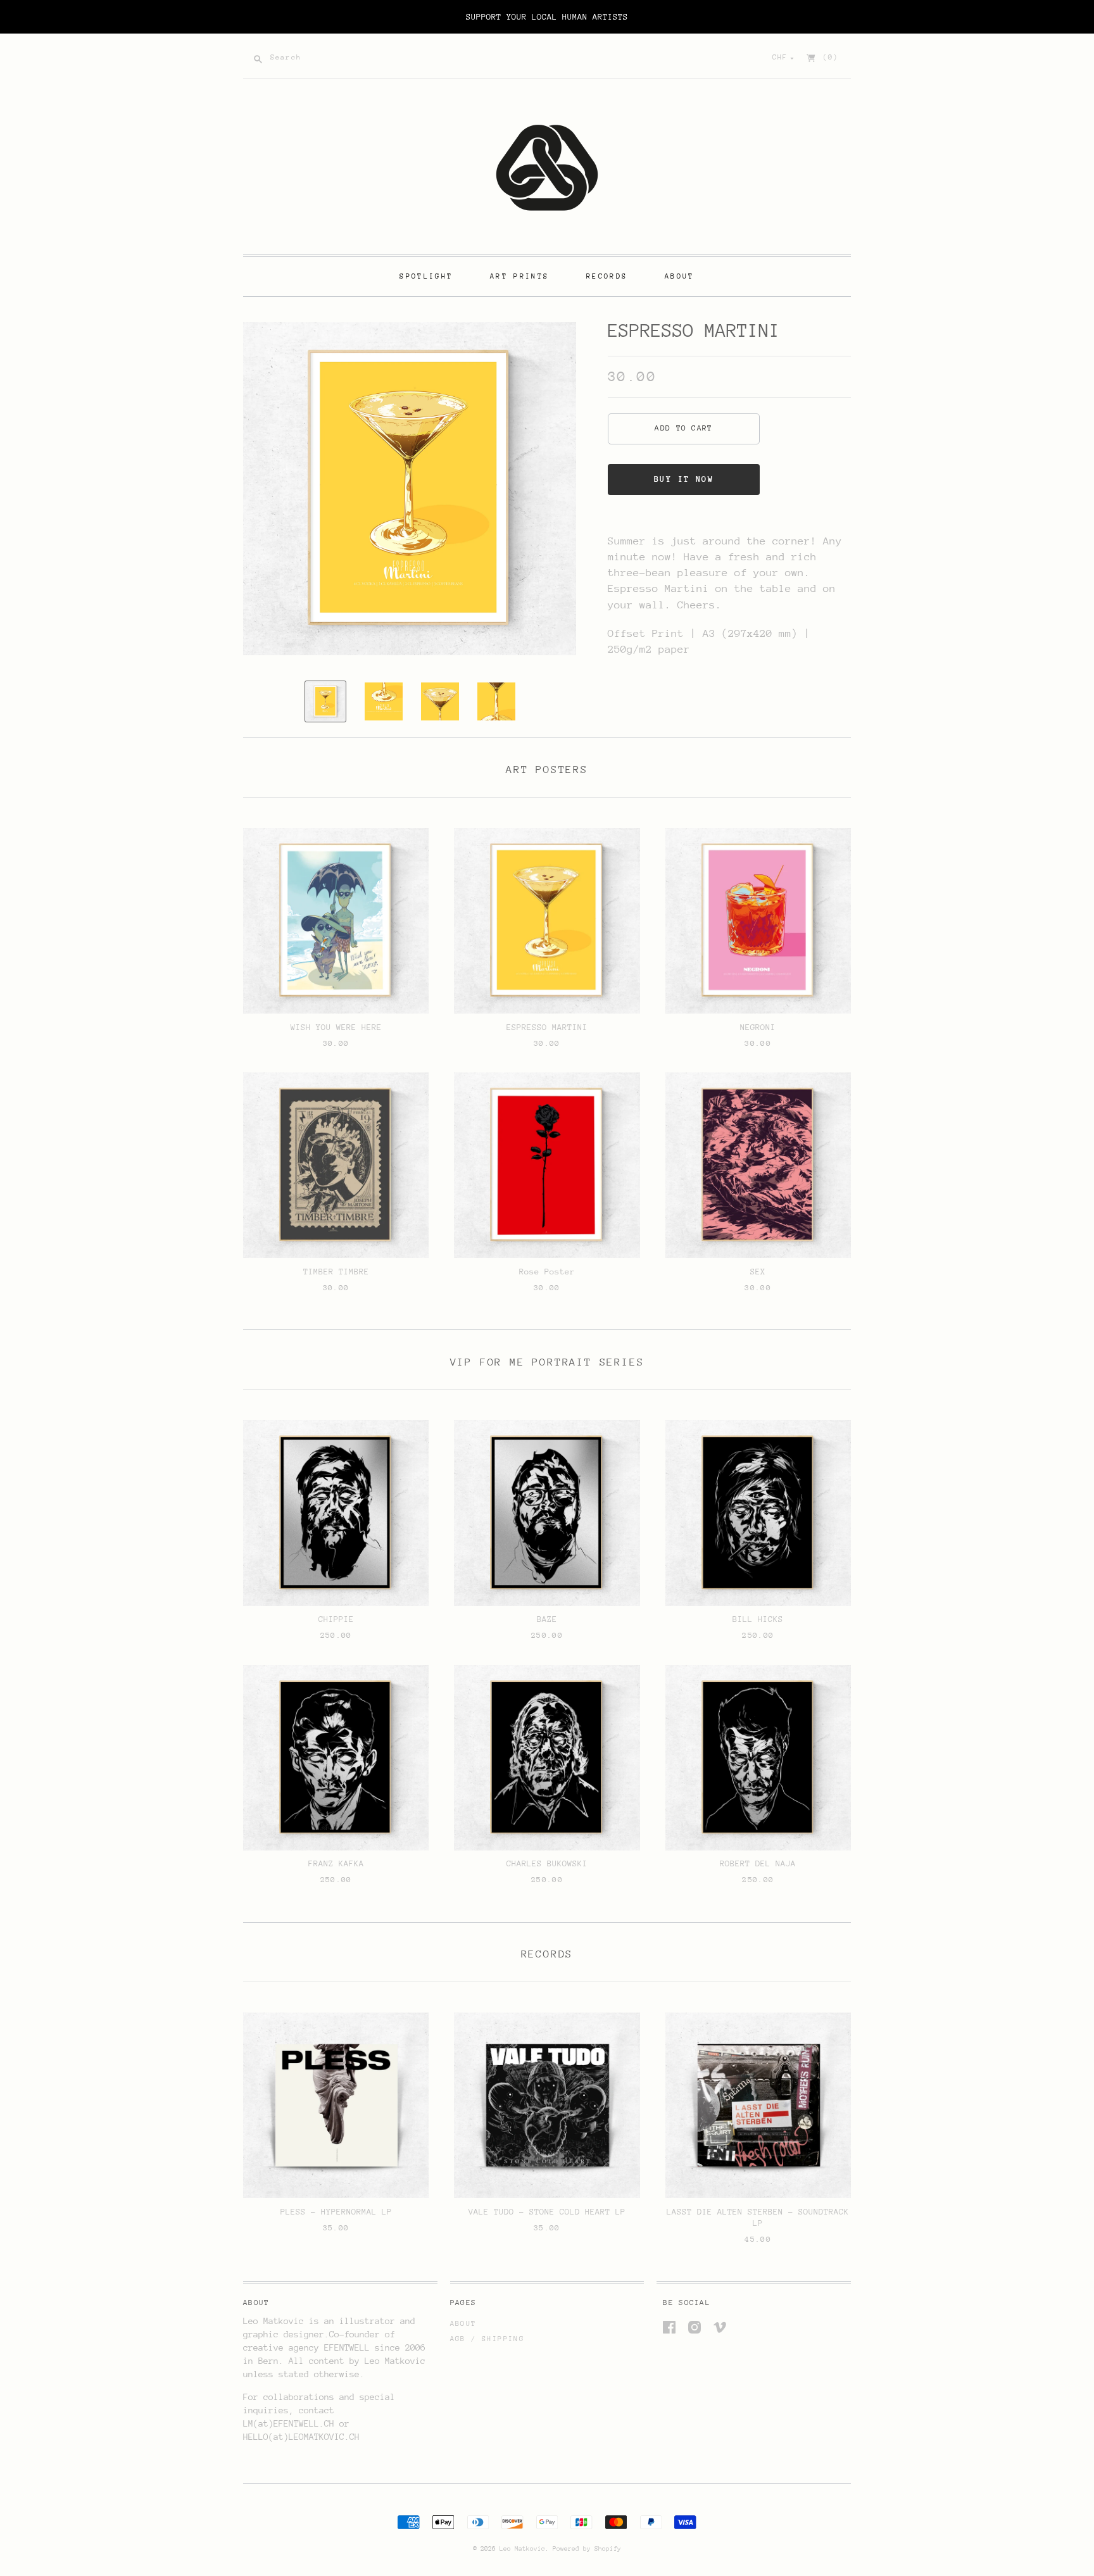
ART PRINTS (519, 276)
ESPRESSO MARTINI (547, 1027)
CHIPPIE (336, 1619)
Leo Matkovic (522, 2549)
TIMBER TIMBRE (336, 1272)
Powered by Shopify (587, 2549)
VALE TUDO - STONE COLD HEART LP (547, 2212)
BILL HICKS (758, 1619)
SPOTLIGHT (426, 276)
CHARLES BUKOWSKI (547, 1863)
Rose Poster (547, 1272)
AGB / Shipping (487, 2339)
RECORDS (607, 276)
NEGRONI (758, 1027)
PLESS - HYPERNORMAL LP (336, 2212)
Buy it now (684, 479)
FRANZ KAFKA (336, 1863)
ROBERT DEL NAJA (758, 1863)
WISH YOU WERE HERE (336, 1027)
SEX (758, 1272)
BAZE (547, 1619)
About (463, 2324)
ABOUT (680, 276)
